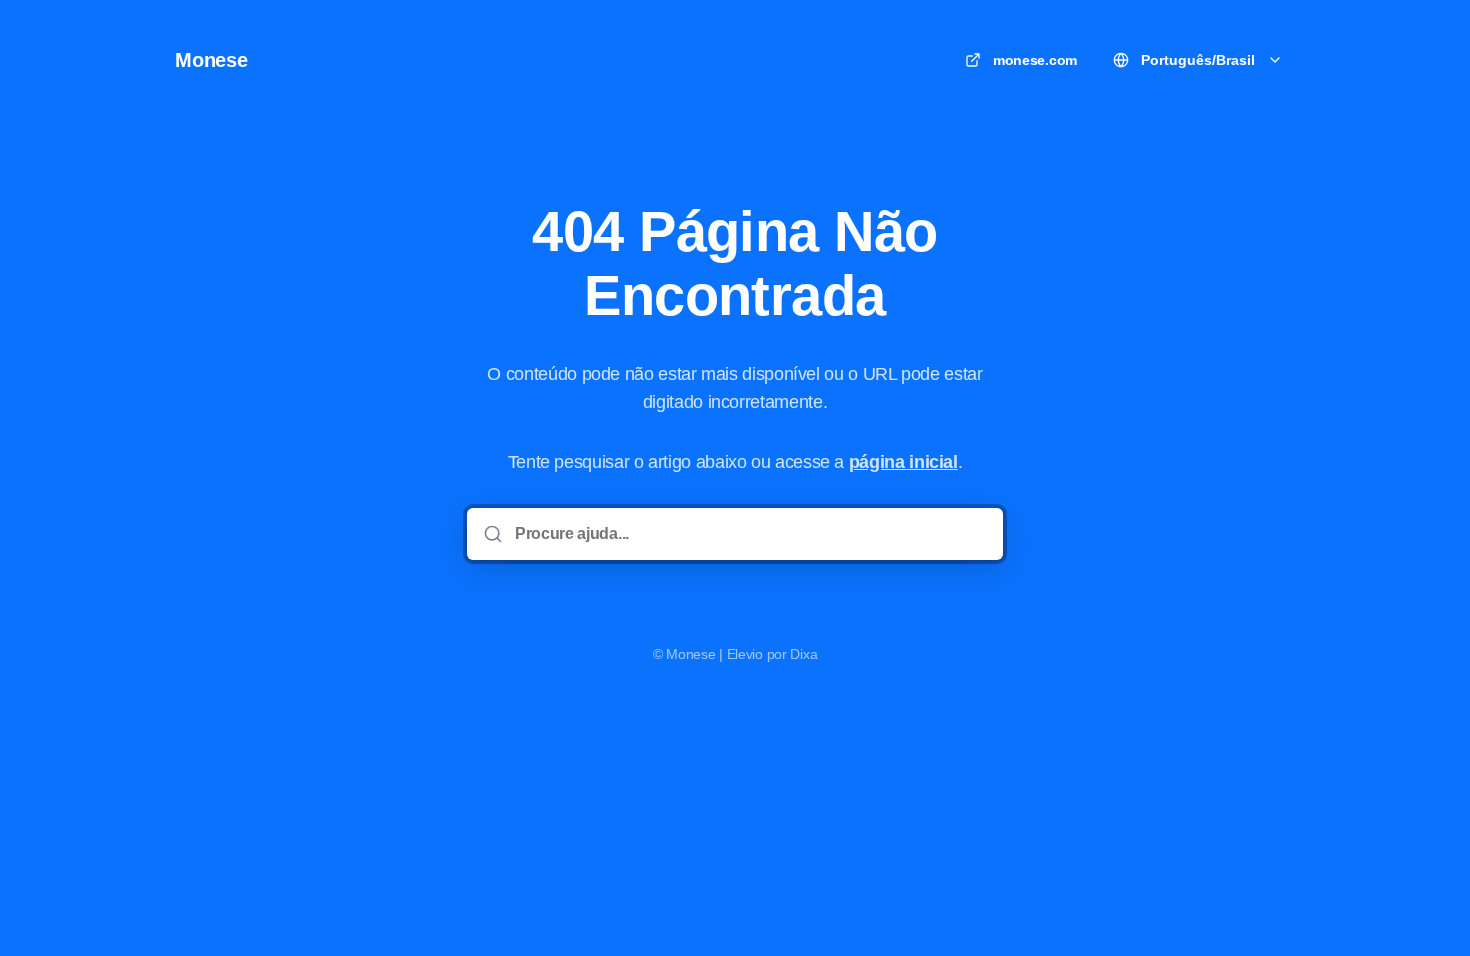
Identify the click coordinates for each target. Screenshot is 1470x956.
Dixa (803, 654)
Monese (211, 60)
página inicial (903, 462)
